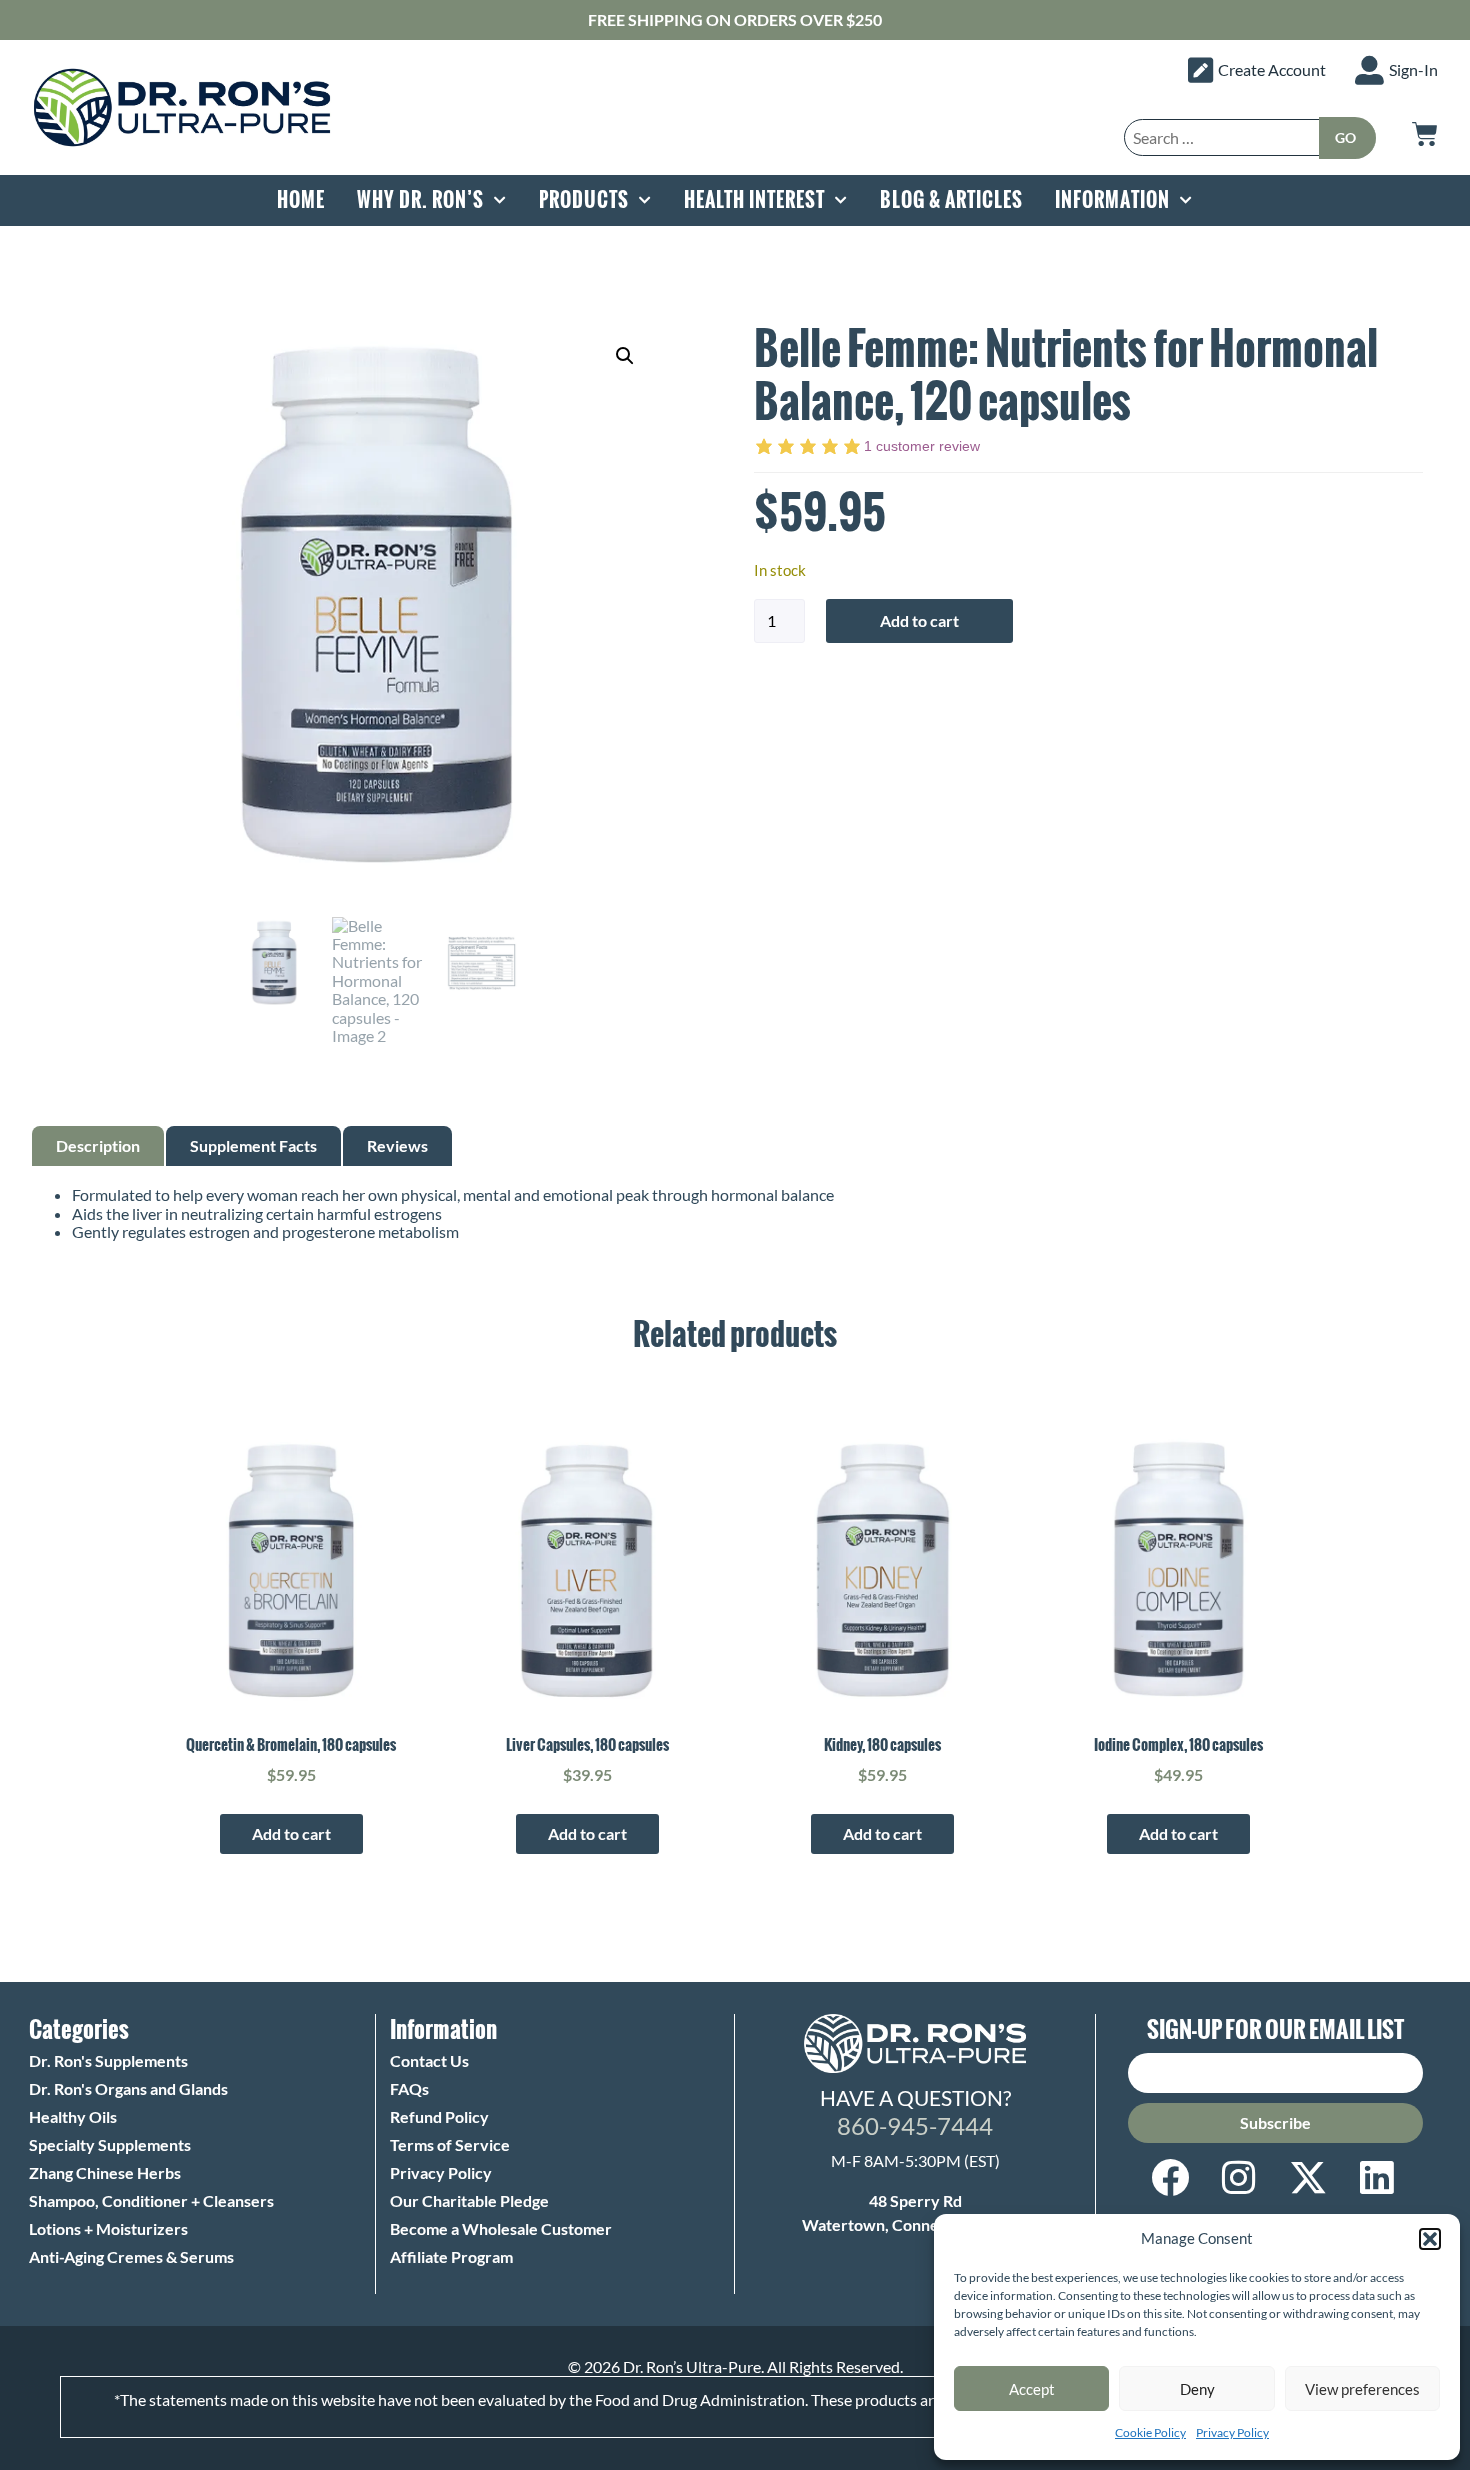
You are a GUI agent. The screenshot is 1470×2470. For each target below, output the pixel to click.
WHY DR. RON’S (420, 200)
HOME (301, 200)
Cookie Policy (1150, 2432)
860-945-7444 (915, 2125)
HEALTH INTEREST (754, 200)
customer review (922, 446)
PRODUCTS (584, 200)
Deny (1197, 2389)
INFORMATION (1112, 200)
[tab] (98, 1146)
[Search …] (1222, 137)
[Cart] (1425, 134)
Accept (1032, 2389)
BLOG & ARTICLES (951, 200)
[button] (1430, 2239)
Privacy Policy (1232, 2432)
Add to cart (919, 620)
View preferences (1362, 2389)
